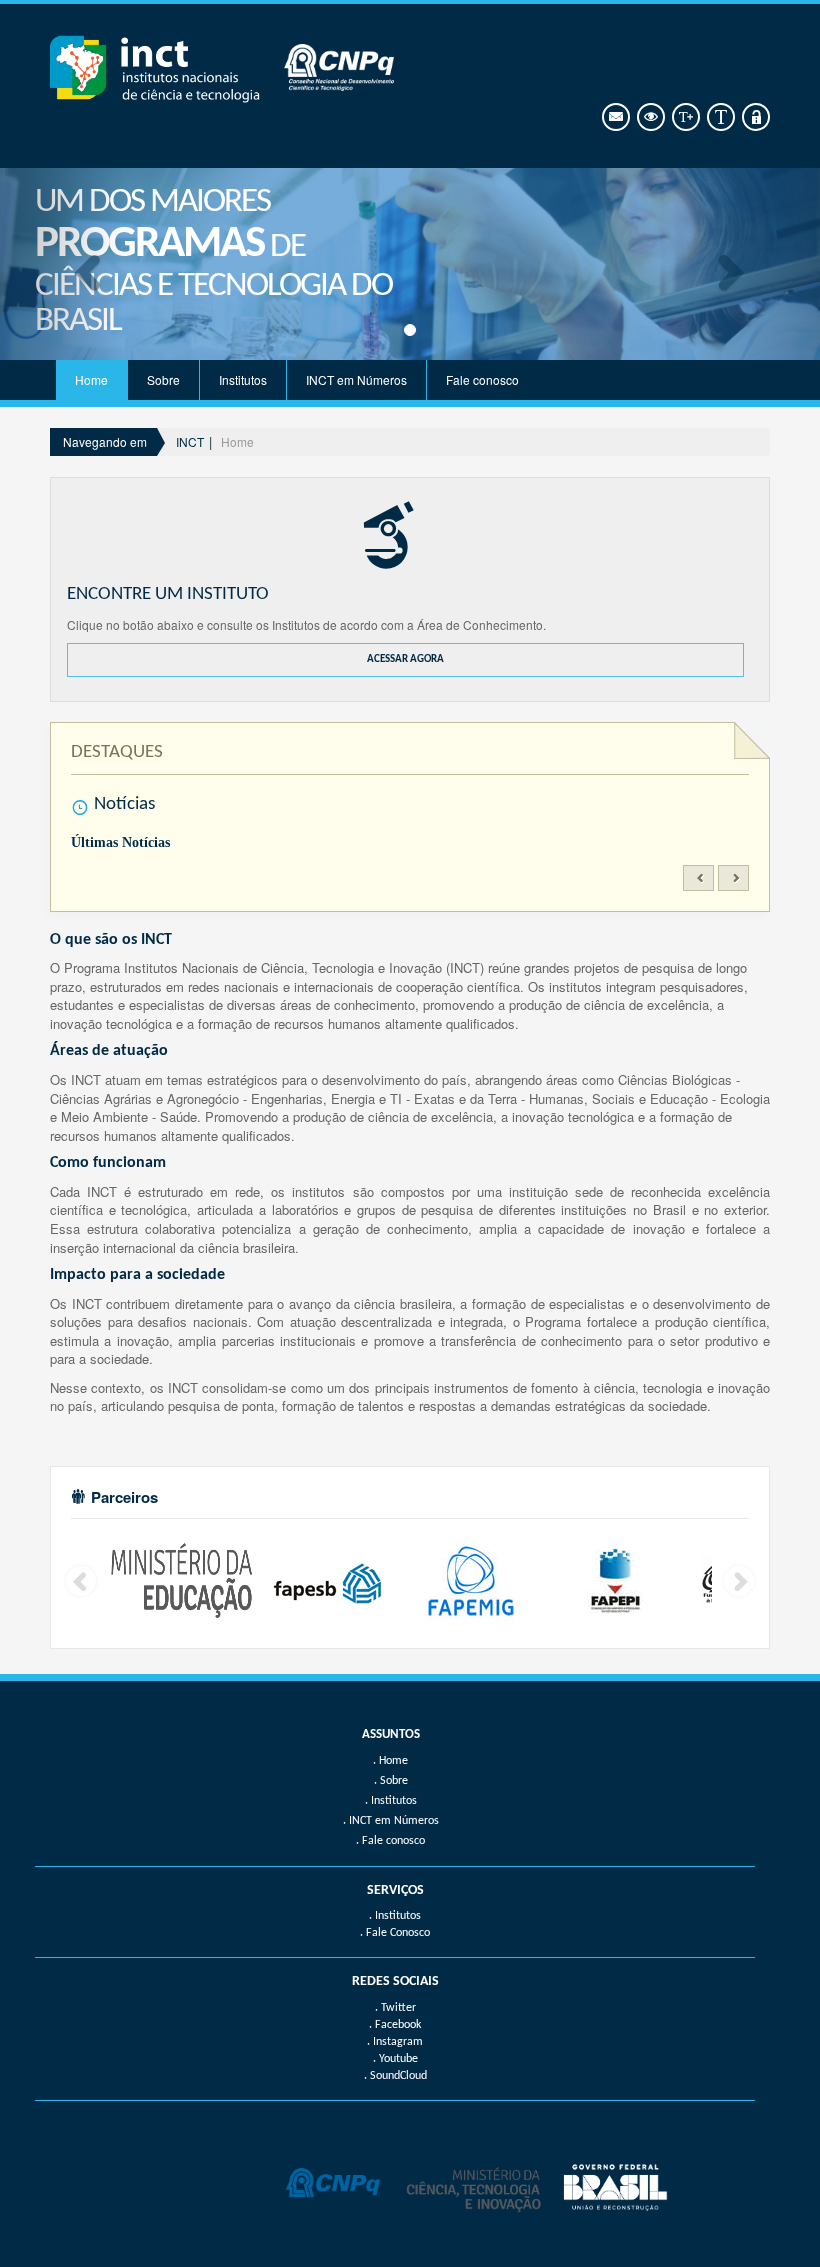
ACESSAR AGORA (405, 659)
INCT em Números (356, 379)
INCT (190, 441)
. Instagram (395, 2042)
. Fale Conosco (395, 1933)
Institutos (243, 379)
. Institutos (395, 1916)
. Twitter (395, 2008)
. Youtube (395, 2059)
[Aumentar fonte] (684, 117)
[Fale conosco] (614, 117)
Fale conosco (482, 379)
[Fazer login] (754, 117)
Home (91, 379)
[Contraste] (649, 117)
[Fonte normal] (719, 117)
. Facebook (395, 2025)
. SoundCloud (395, 2076)
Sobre (163, 379)
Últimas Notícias (120, 842)
